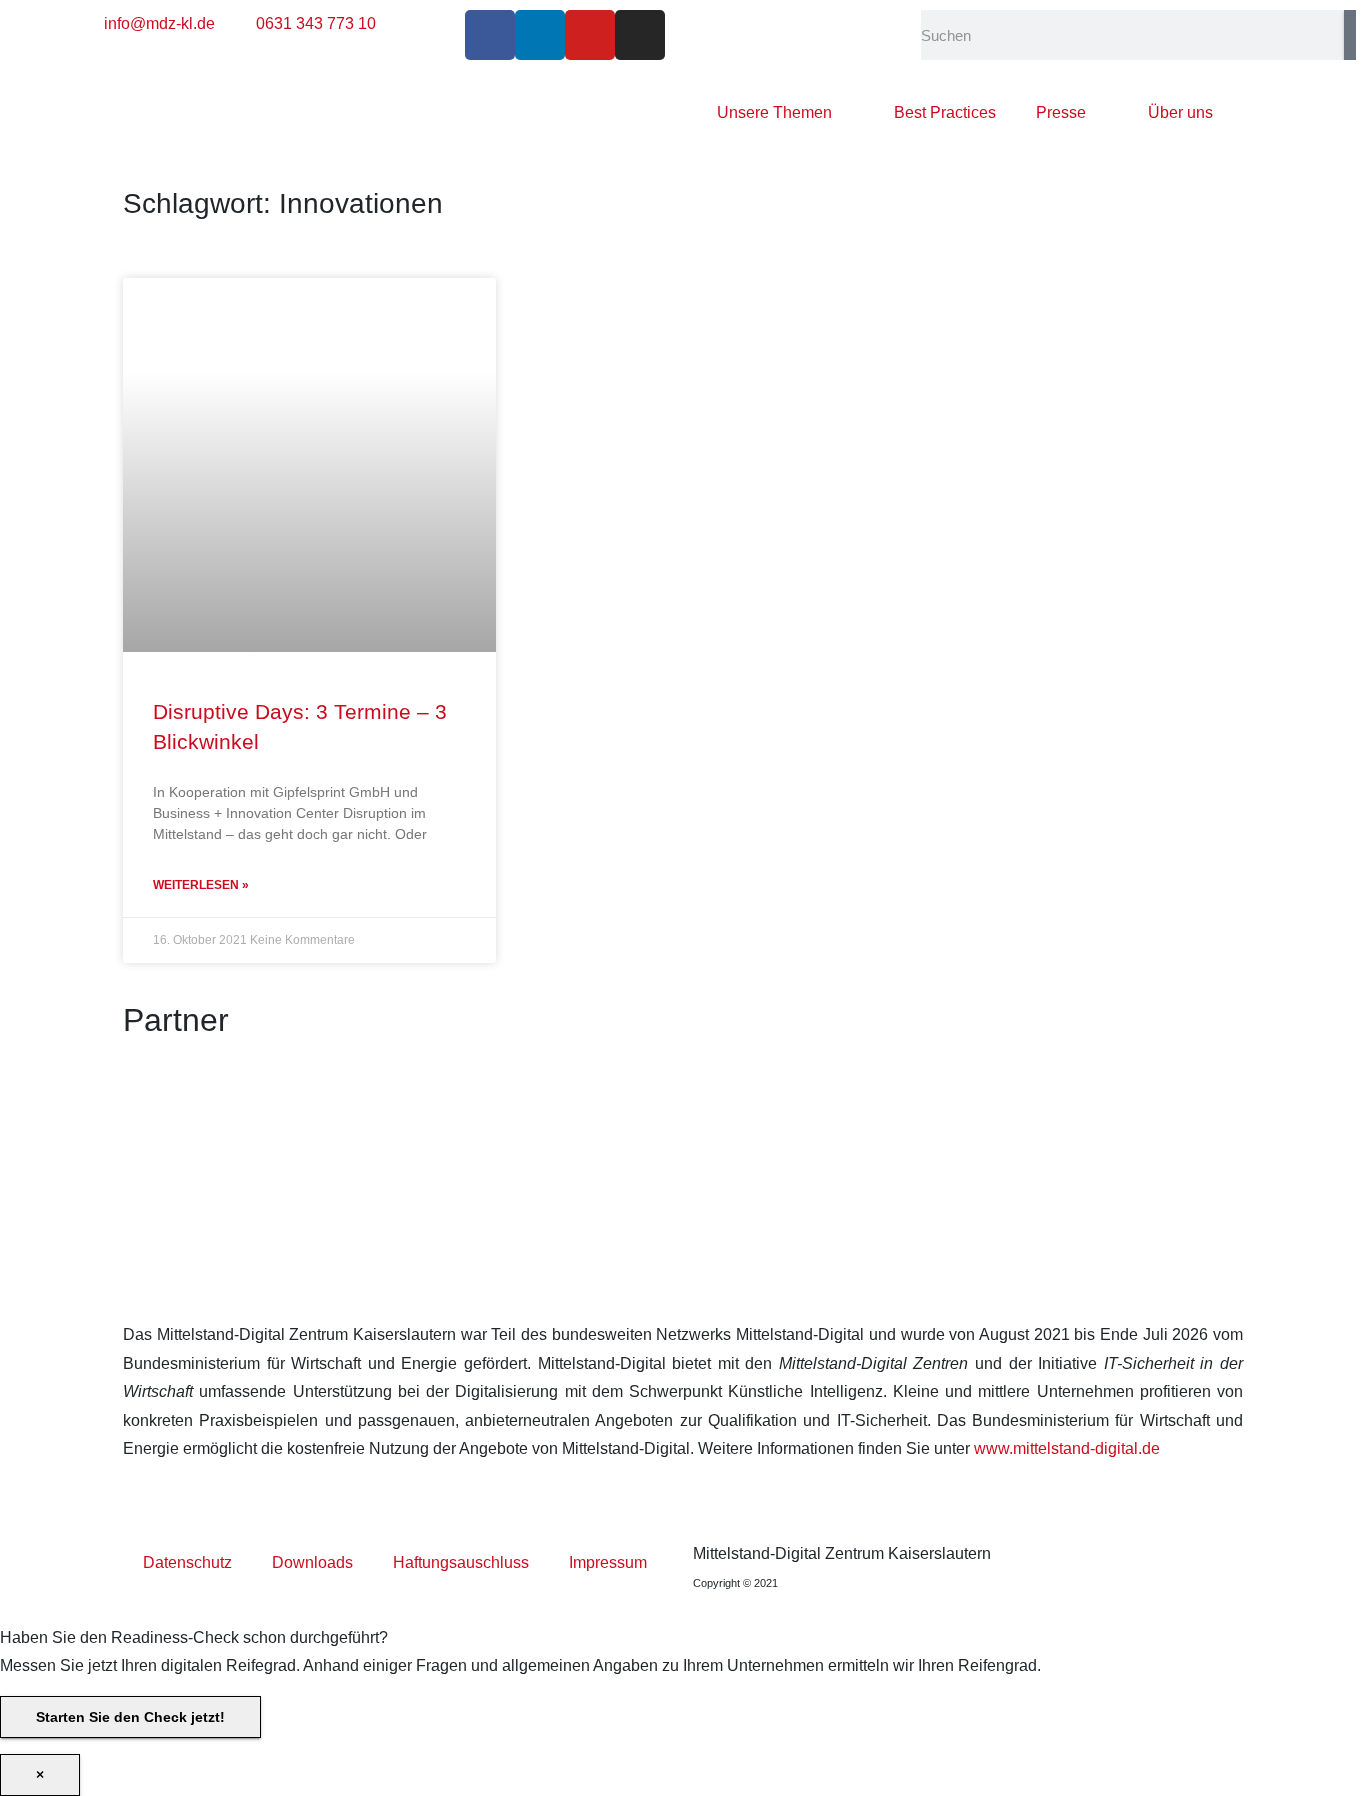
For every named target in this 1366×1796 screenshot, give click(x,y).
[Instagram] (640, 35)
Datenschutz (187, 1562)
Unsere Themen (774, 112)
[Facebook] (490, 35)
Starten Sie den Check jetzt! (130, 1717)
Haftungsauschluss (461, 1562)
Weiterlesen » (201, 885)
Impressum (608, 1562)
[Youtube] (590, 35)
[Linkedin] (540, 35)
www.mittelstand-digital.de (1067, 1448)
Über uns (1180, 112)
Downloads (312, 1562)
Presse (1061, 112)
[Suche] (1350, 35)
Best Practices (945, 112)
